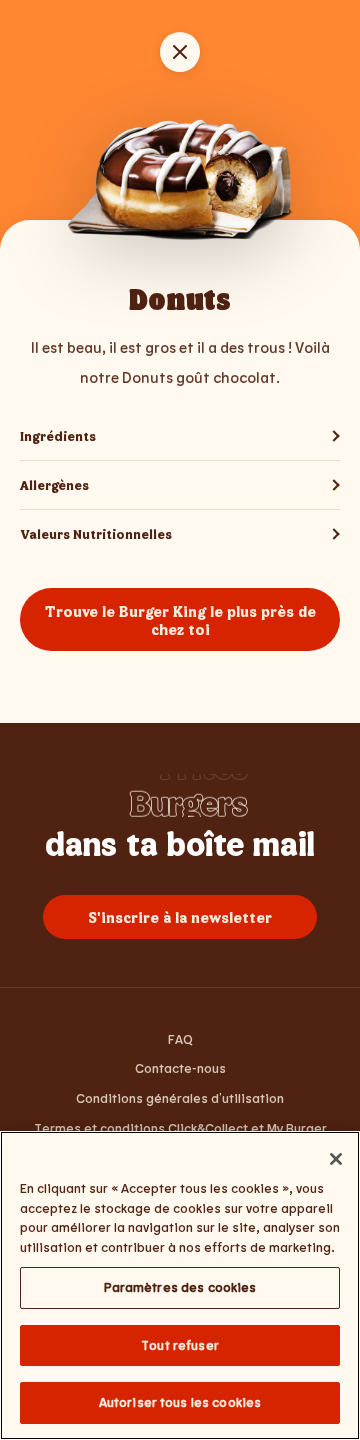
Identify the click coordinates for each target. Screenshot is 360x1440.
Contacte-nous (180, 1068)
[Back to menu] (180, 52)
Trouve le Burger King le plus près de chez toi (180, 620)
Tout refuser (180, 1345)
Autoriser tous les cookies (180, 1402)
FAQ (180, 1039)
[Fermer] (336, 1159)
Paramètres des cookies (180, 1287)
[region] (180, 1285)
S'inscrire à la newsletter (180, 917)
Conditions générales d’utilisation (180, 1098)
